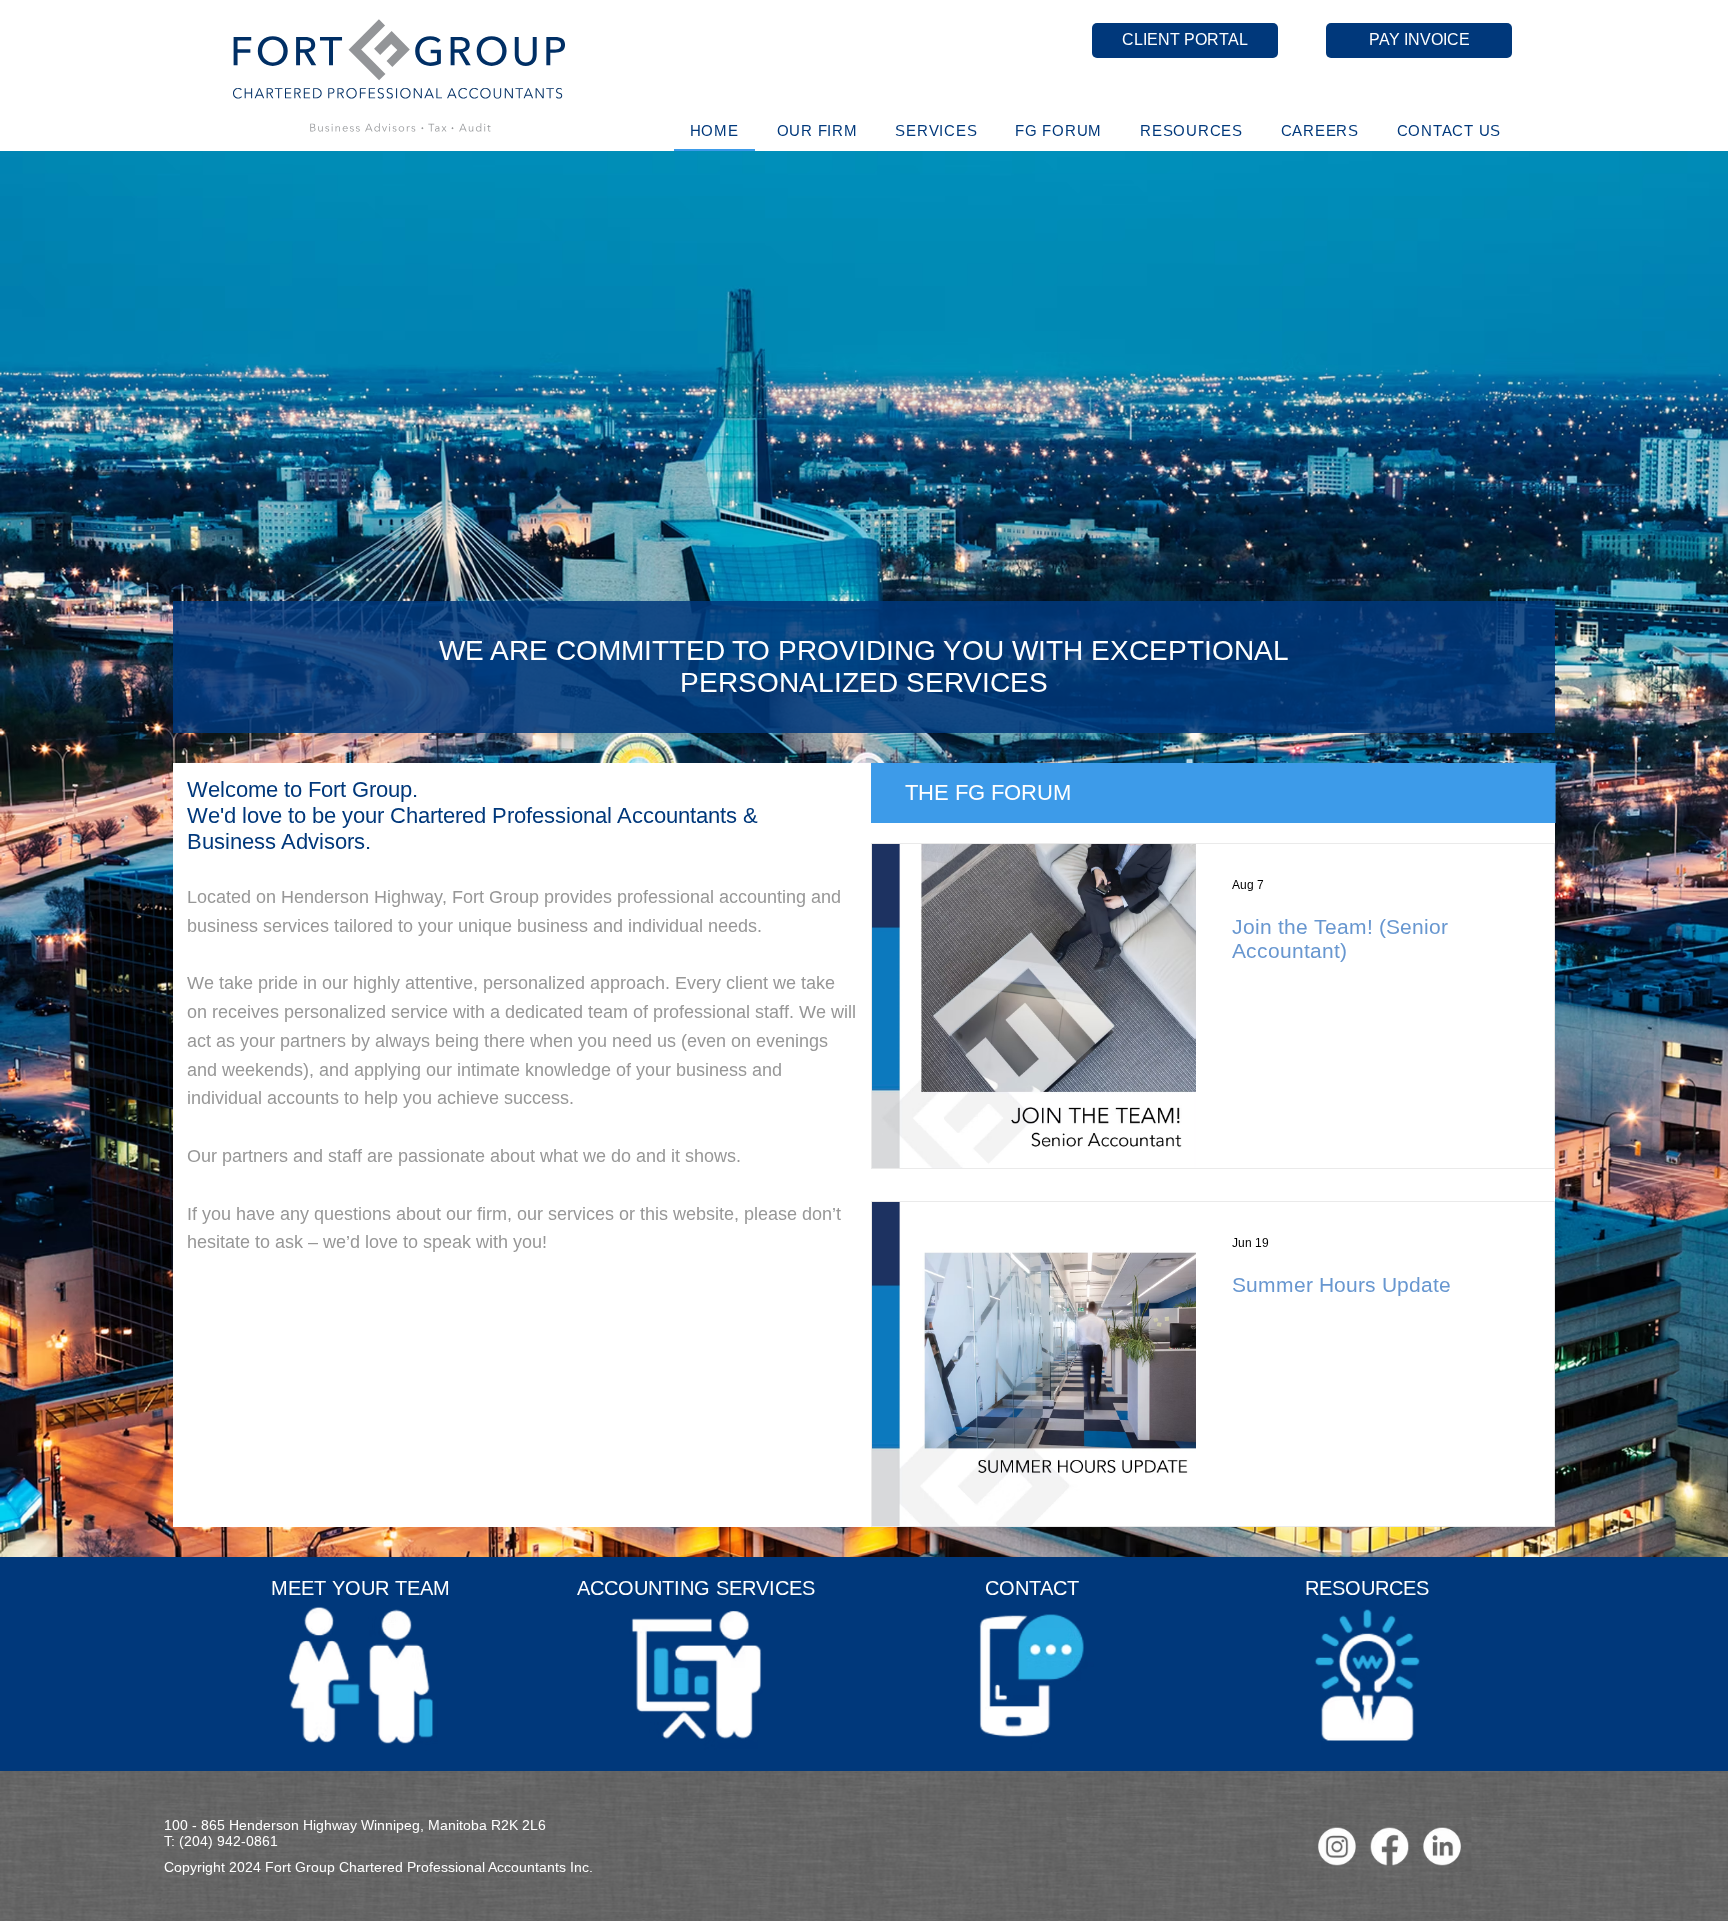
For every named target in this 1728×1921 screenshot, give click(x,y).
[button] (817, 130)
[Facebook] (1390, 1847)
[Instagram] (1337, 1847)
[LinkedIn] (1442, 1847)
